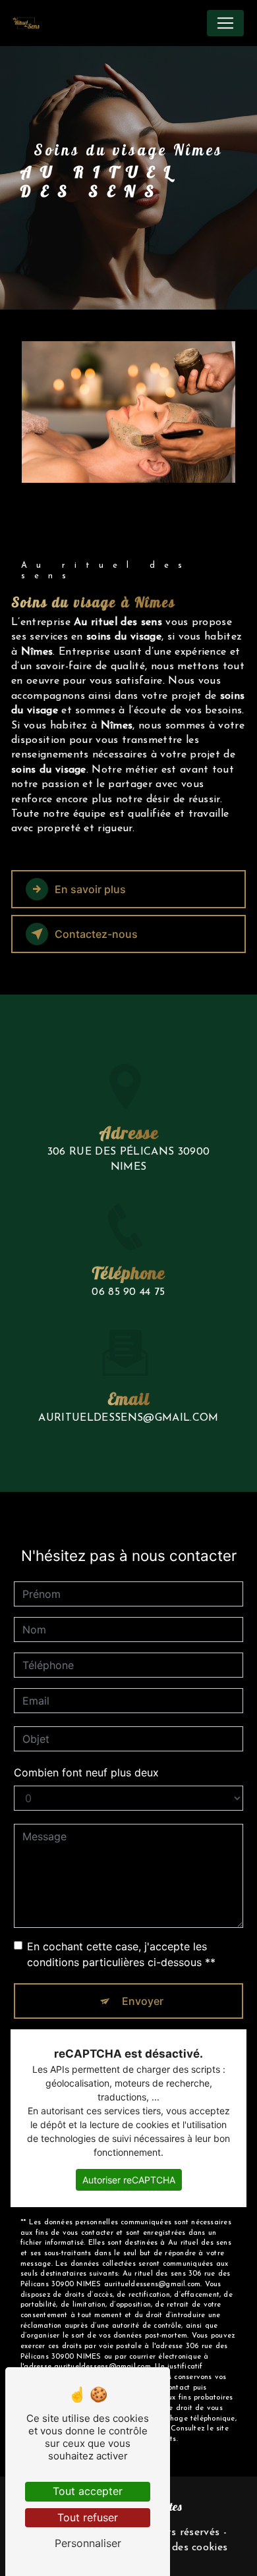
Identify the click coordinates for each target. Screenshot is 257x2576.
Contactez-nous (96, 934)
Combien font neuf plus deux (86, 1772)
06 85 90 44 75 (128, 1292)
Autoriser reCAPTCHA (129, 2180)
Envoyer (143, 2001)
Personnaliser (88, 2543)
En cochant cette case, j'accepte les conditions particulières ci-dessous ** (121, 1954)
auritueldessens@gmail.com (128, 1418)
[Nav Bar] (225, 23)
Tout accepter (88, 2491)
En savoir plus (90, 889)
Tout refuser (88, 2517)
